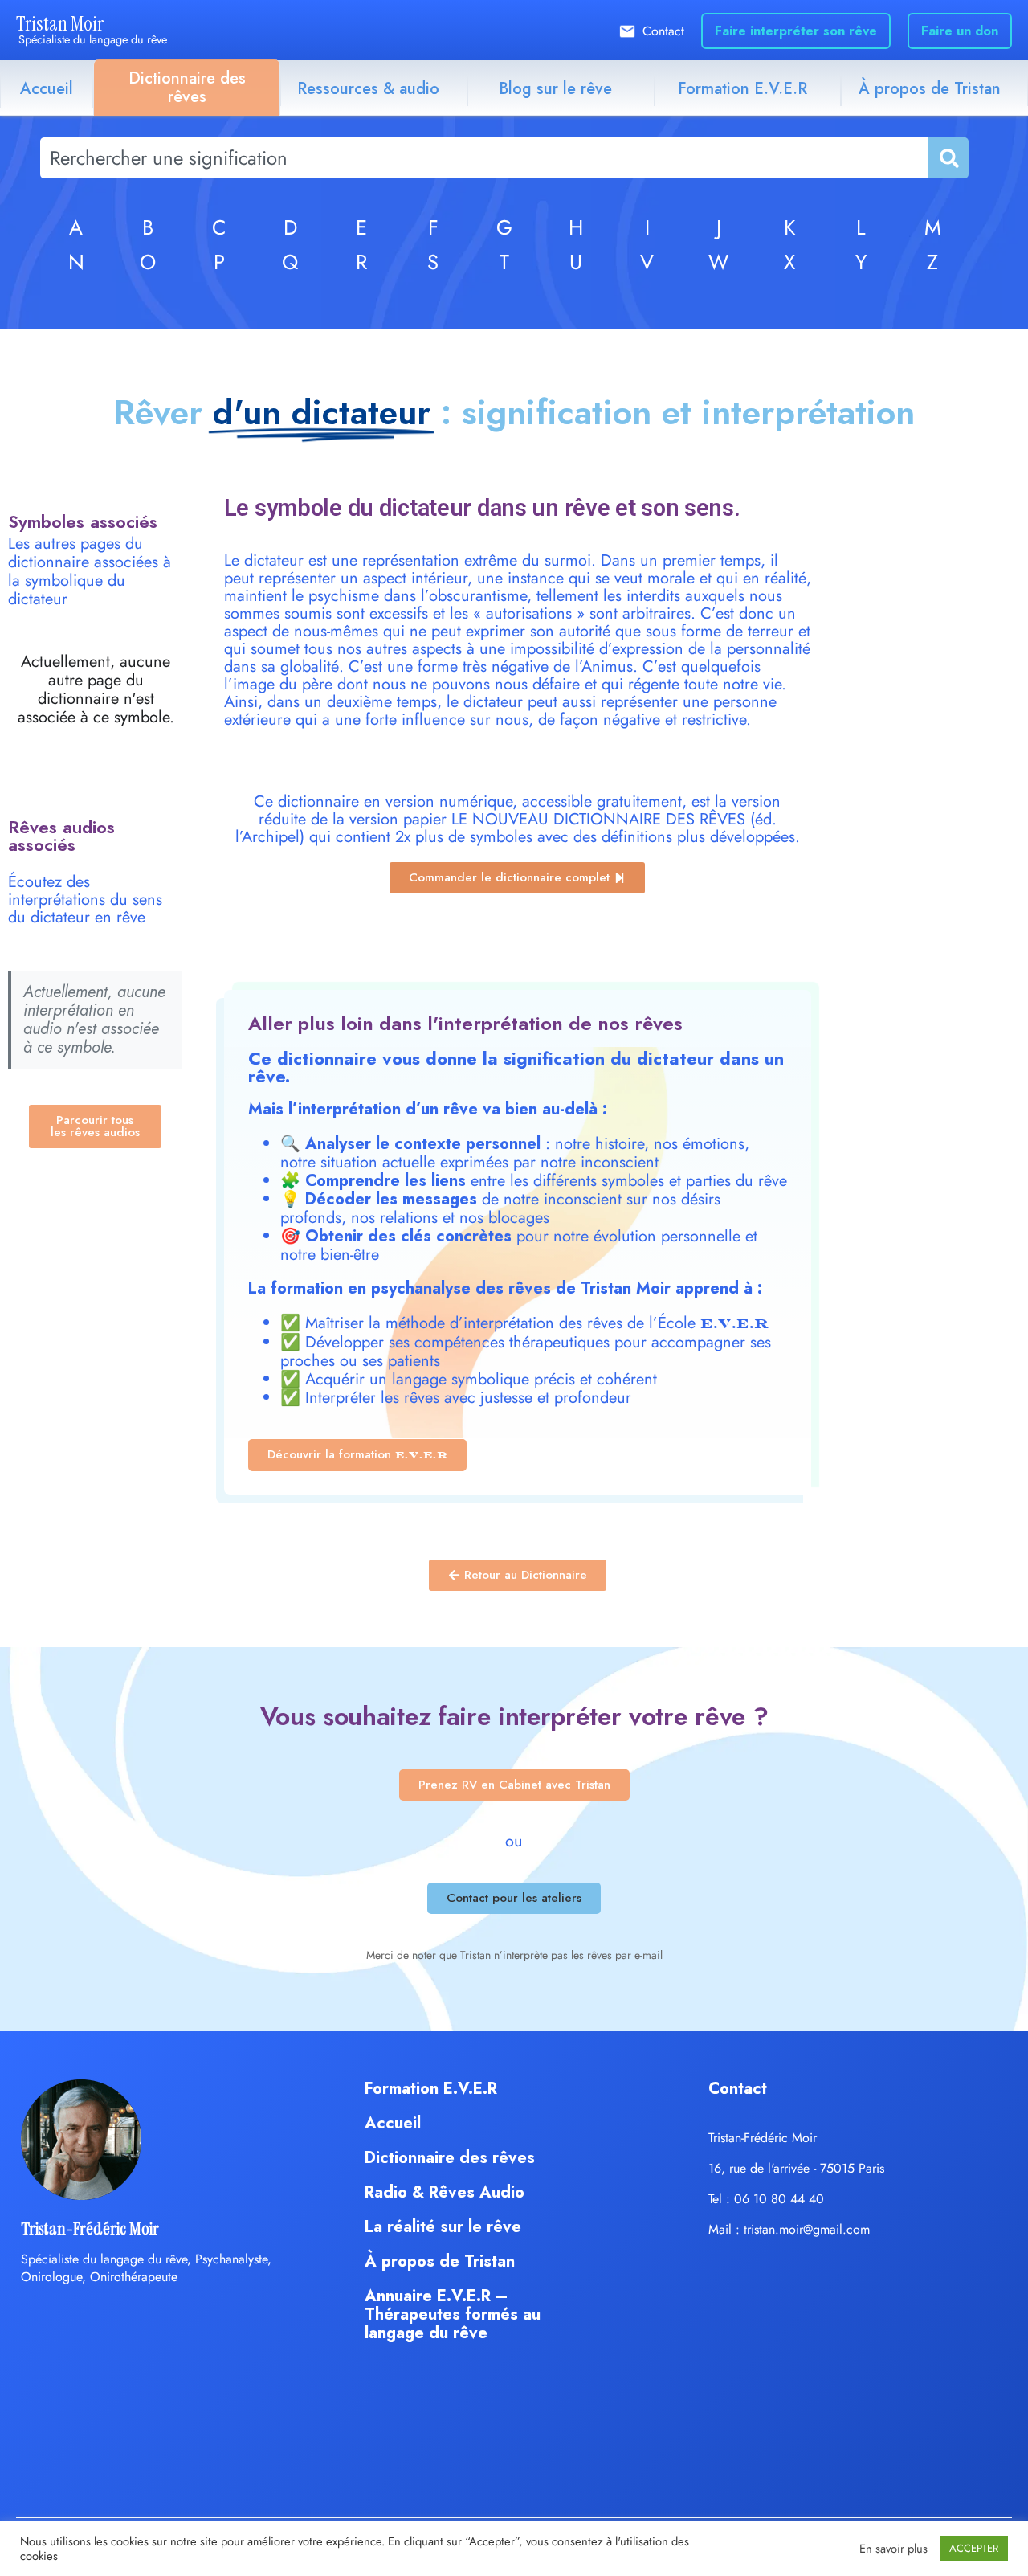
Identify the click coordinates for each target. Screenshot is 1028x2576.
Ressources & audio (368, 89)
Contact (663, 31)
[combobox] (484, 158)
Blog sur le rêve (555, 89)
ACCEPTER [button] (974, 2548)
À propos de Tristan (930, 89)
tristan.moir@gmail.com (807, 2229)
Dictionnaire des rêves (187, 88)
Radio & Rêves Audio (445, 2192)
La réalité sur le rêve (443, 2227)
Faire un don (960, 31)
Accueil (47, 89)
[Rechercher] (948, 158)
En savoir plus (893, 2549)
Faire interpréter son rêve (796, 31)
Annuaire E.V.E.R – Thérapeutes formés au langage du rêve (453, 2314)
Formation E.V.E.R (742, 89)
